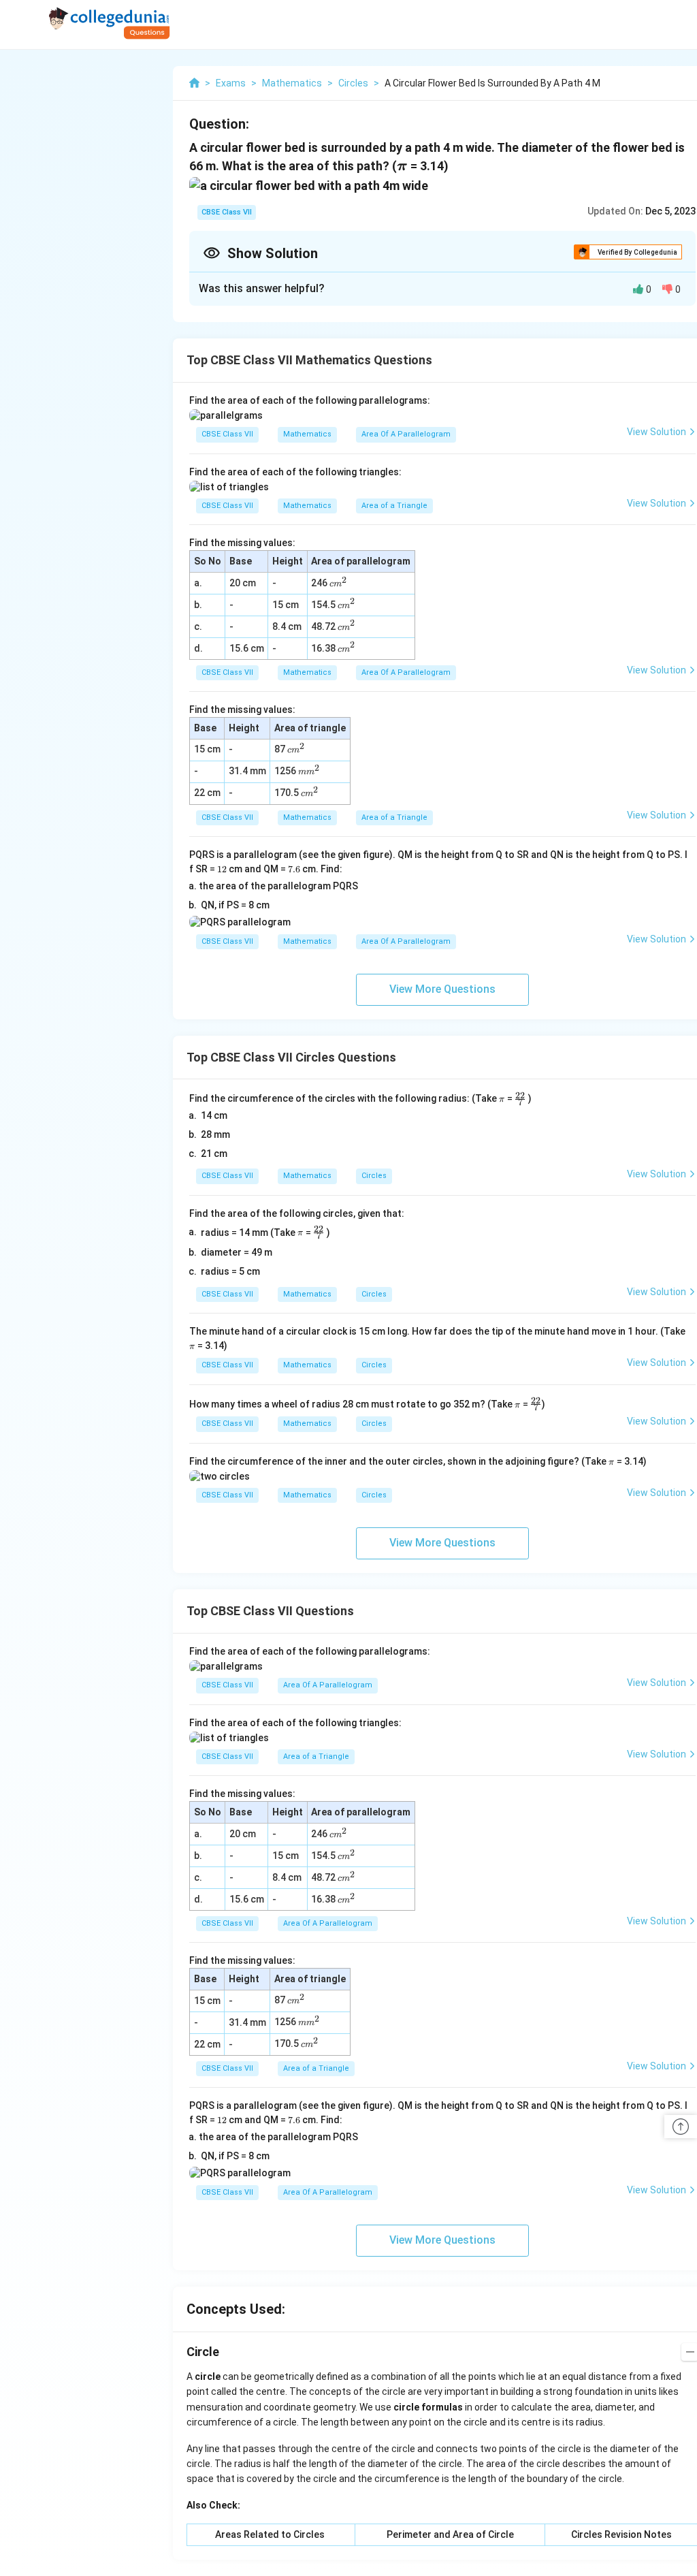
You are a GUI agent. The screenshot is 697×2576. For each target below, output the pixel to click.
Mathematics (307, 434)
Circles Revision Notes (621, 2534)
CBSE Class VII (227, 212)
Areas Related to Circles (270, 2534)
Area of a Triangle (394, 506)
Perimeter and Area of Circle (450, 2534)
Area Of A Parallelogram (406, 434)
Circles (374, 1176)
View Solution (657, 432)
